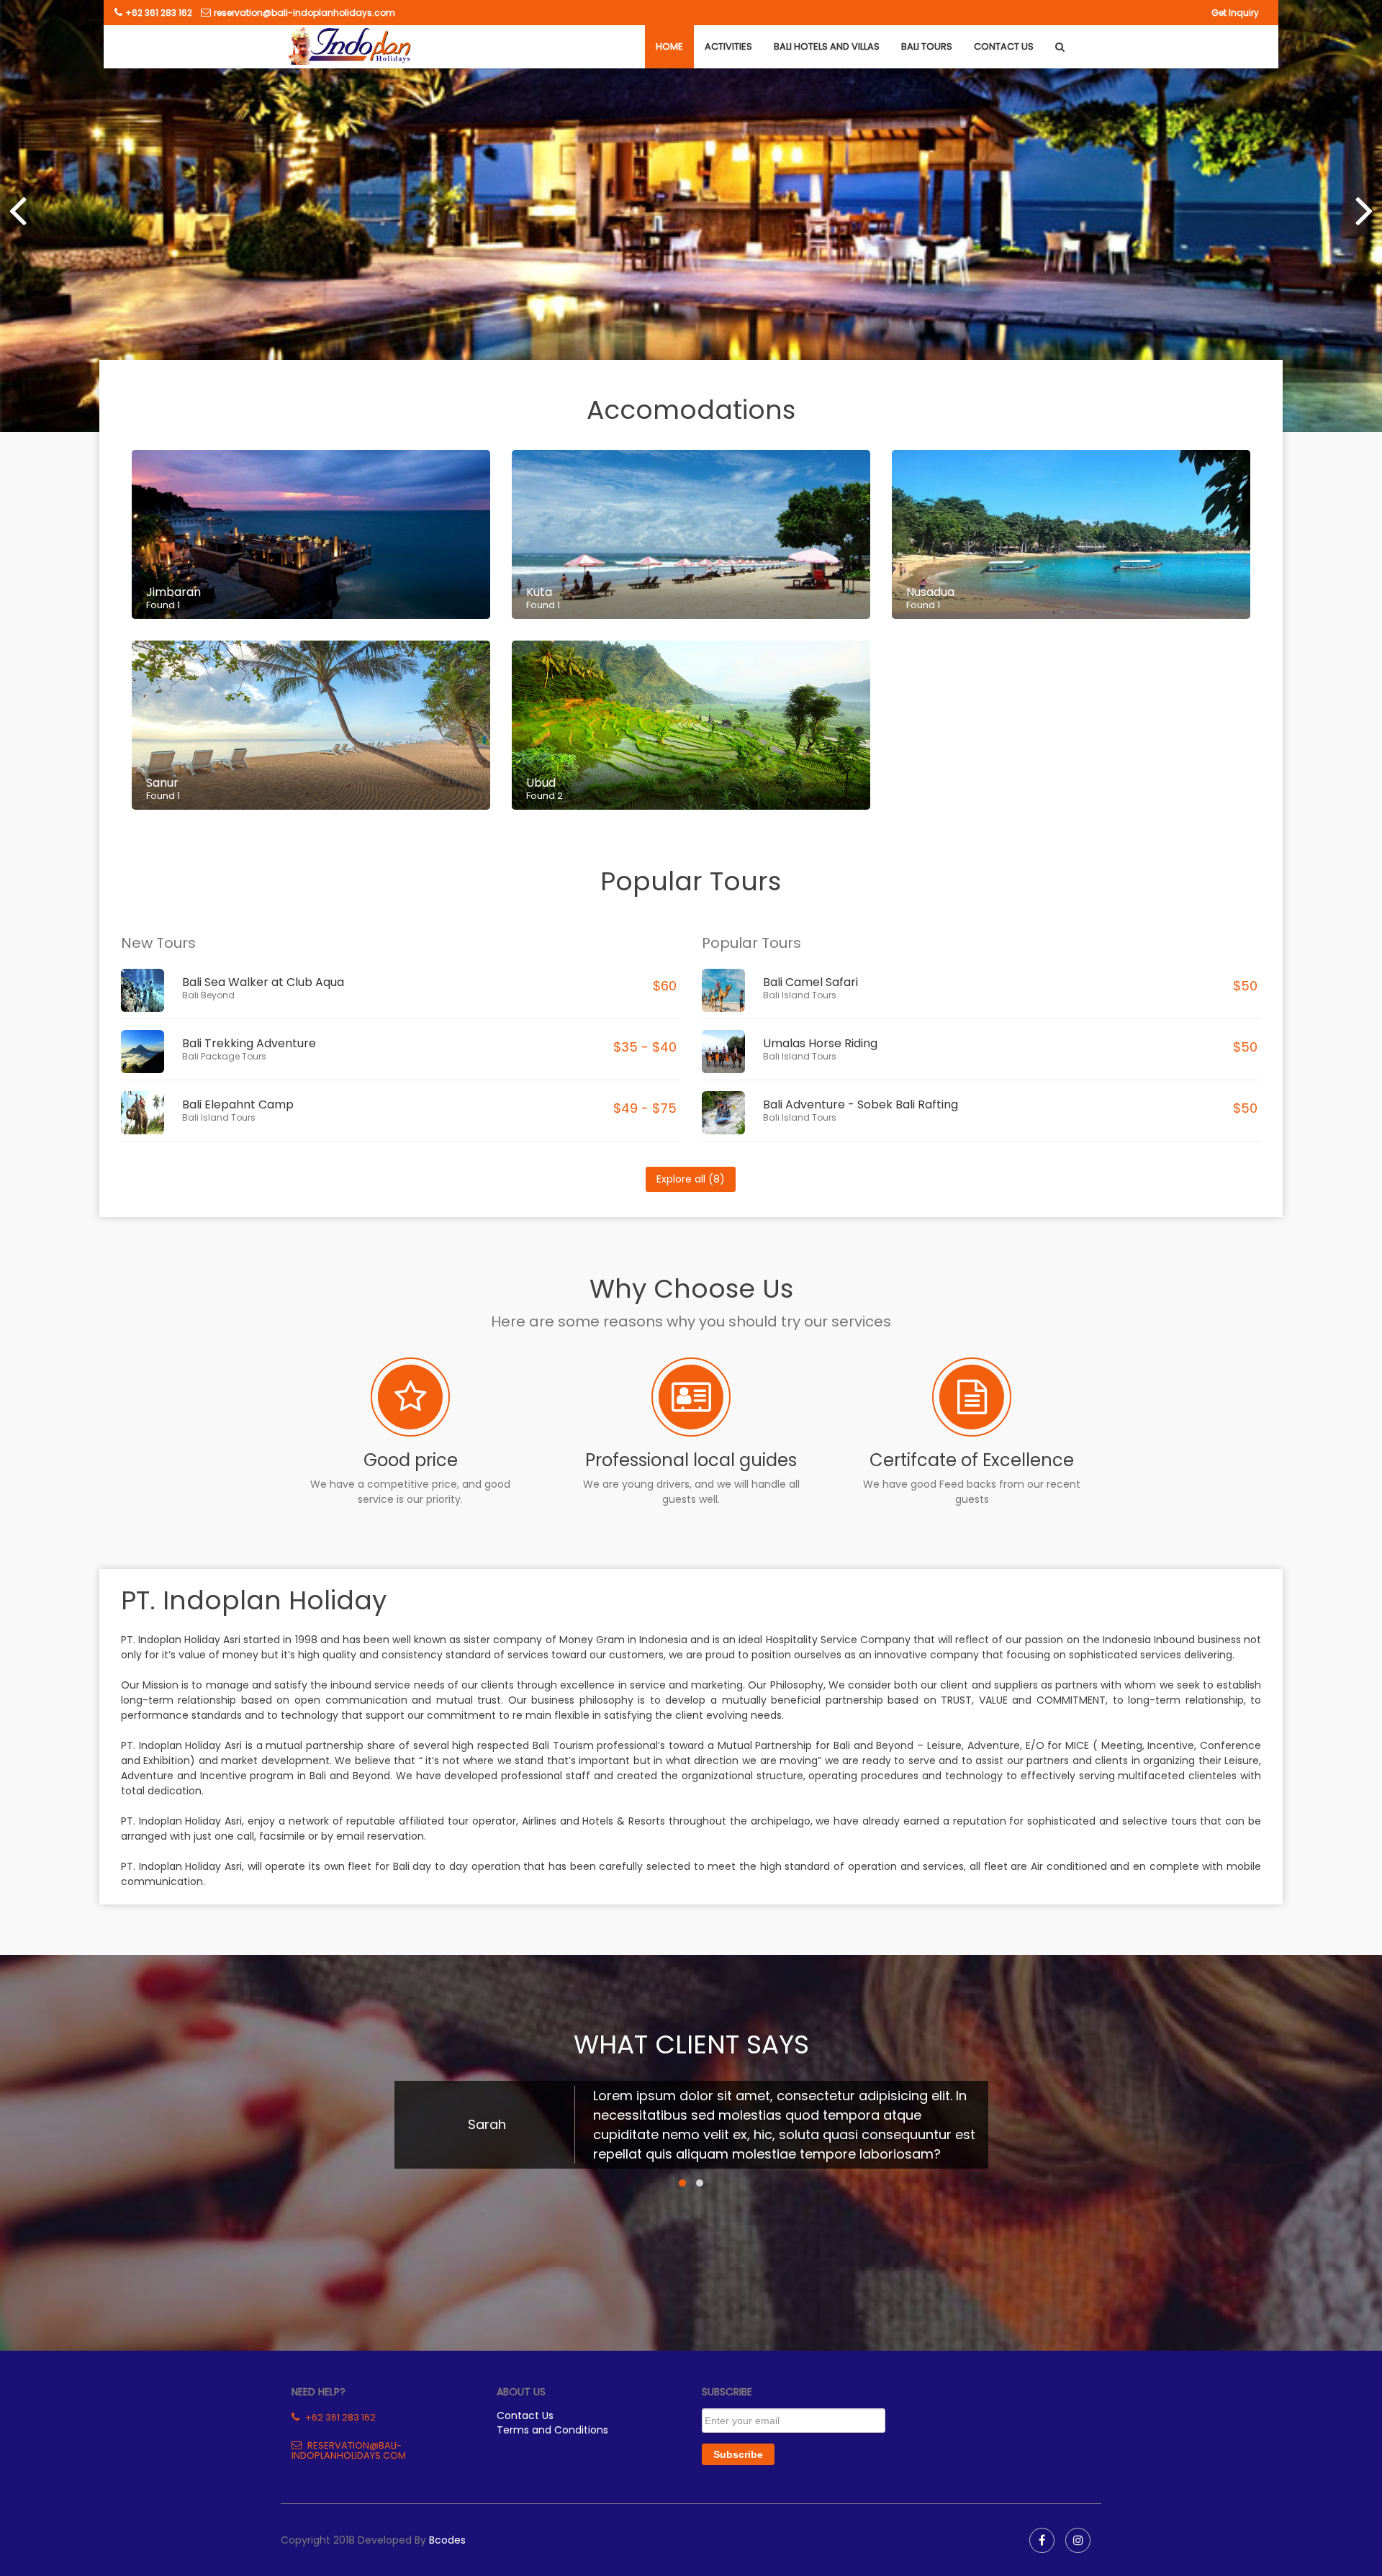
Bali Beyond (208, 995)
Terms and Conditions (552, 2430)
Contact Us (1004, 46)
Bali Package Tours (224, 1056)
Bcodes (447, 2540)
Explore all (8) (691, 1179)
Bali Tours (927, 46)
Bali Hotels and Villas (827, 46)
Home (669, 46)
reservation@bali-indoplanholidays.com (304, 13)
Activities (728, 46)
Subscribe (738, 2454)
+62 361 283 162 (159, 13)
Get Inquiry (1235, 13)
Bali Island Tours (219, 1117)
